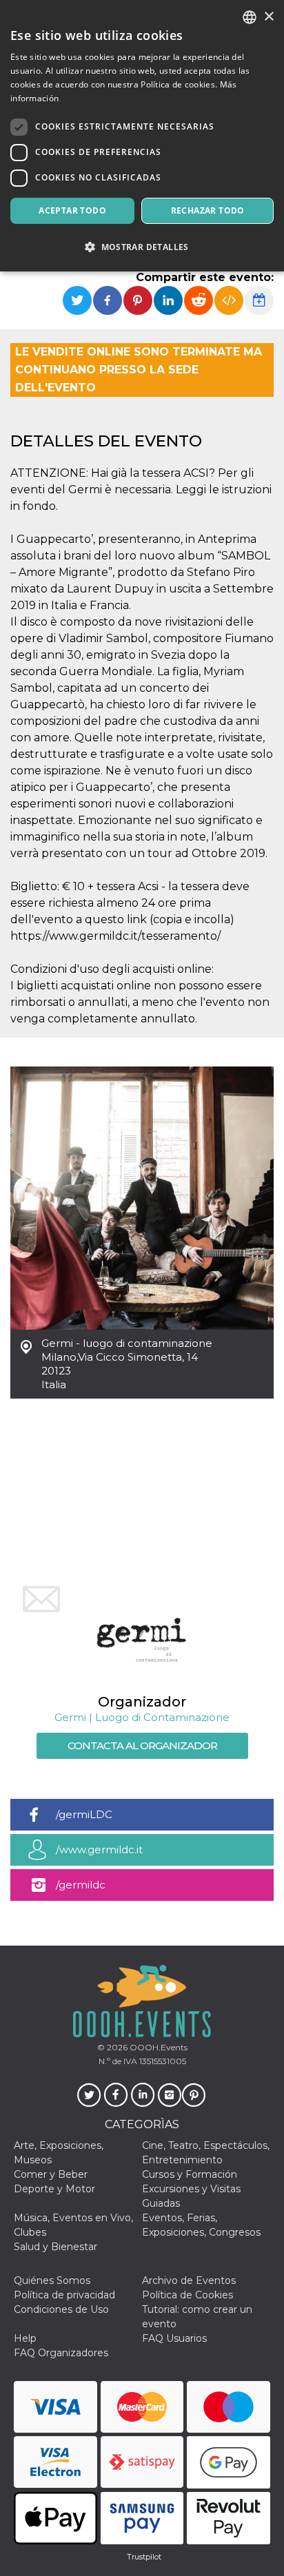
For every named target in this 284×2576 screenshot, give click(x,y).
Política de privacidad (64, 2295)
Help (25, 2338)
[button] (142, 247)
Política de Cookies (187, 2295)
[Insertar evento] (229, 300)
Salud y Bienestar (55, 2247)
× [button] (268, 17)
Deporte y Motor (54, 2189)
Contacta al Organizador (142, 1745)
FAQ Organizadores (61, 2353)
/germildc (81, 1885)
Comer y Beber (51, 2174)
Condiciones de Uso (61, 2309)
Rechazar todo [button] (208, 210)
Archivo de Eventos (189, 2280)
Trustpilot (144, 2557)
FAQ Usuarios (174, 2338)
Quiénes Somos (52, 2280)
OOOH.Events (158, 2047)
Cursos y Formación (190, 2174)
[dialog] (142, 136)
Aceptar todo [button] (72, 210)
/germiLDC (84, 1814)
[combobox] (250, 17)
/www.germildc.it (99, 1849)
